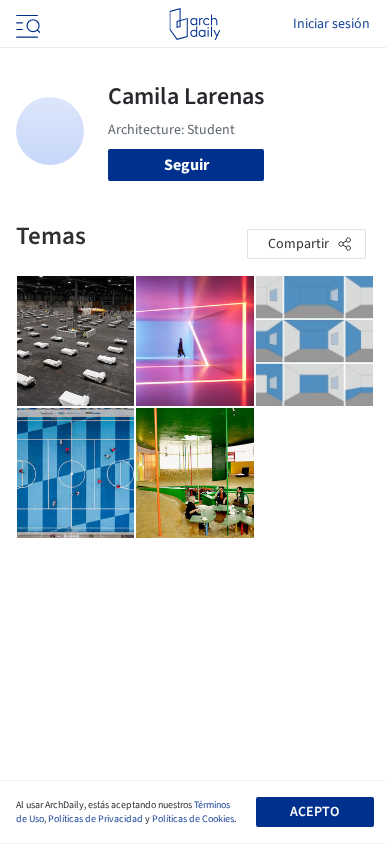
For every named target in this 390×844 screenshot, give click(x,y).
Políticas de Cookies (193, 819)
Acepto (314, 812)
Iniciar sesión (331, 24)
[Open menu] (26, 24)
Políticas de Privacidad (95, 819)
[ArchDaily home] (194, 24)
